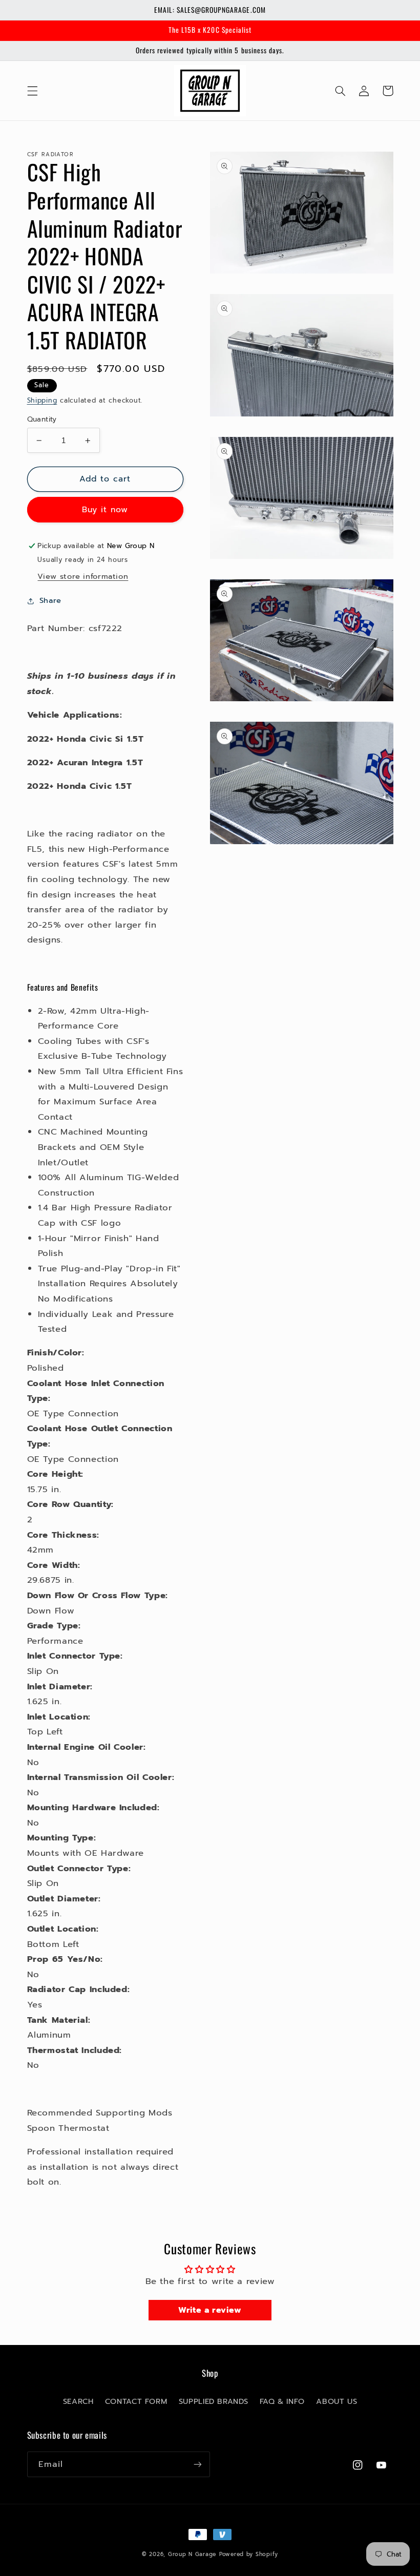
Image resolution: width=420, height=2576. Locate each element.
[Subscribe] (198, 2464)
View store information (83, 576)
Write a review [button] (210, 2310)
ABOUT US (337, 2401)
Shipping (42, 400)
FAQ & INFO (282, 2401)
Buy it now (105, 510)
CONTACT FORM (136, 2401)
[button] (32, 91)
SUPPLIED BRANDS (213, 2401)
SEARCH (78, 2401)
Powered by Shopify (249, 2554)
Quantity (42, 420)
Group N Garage (192, 2554)
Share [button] (50, 600)
